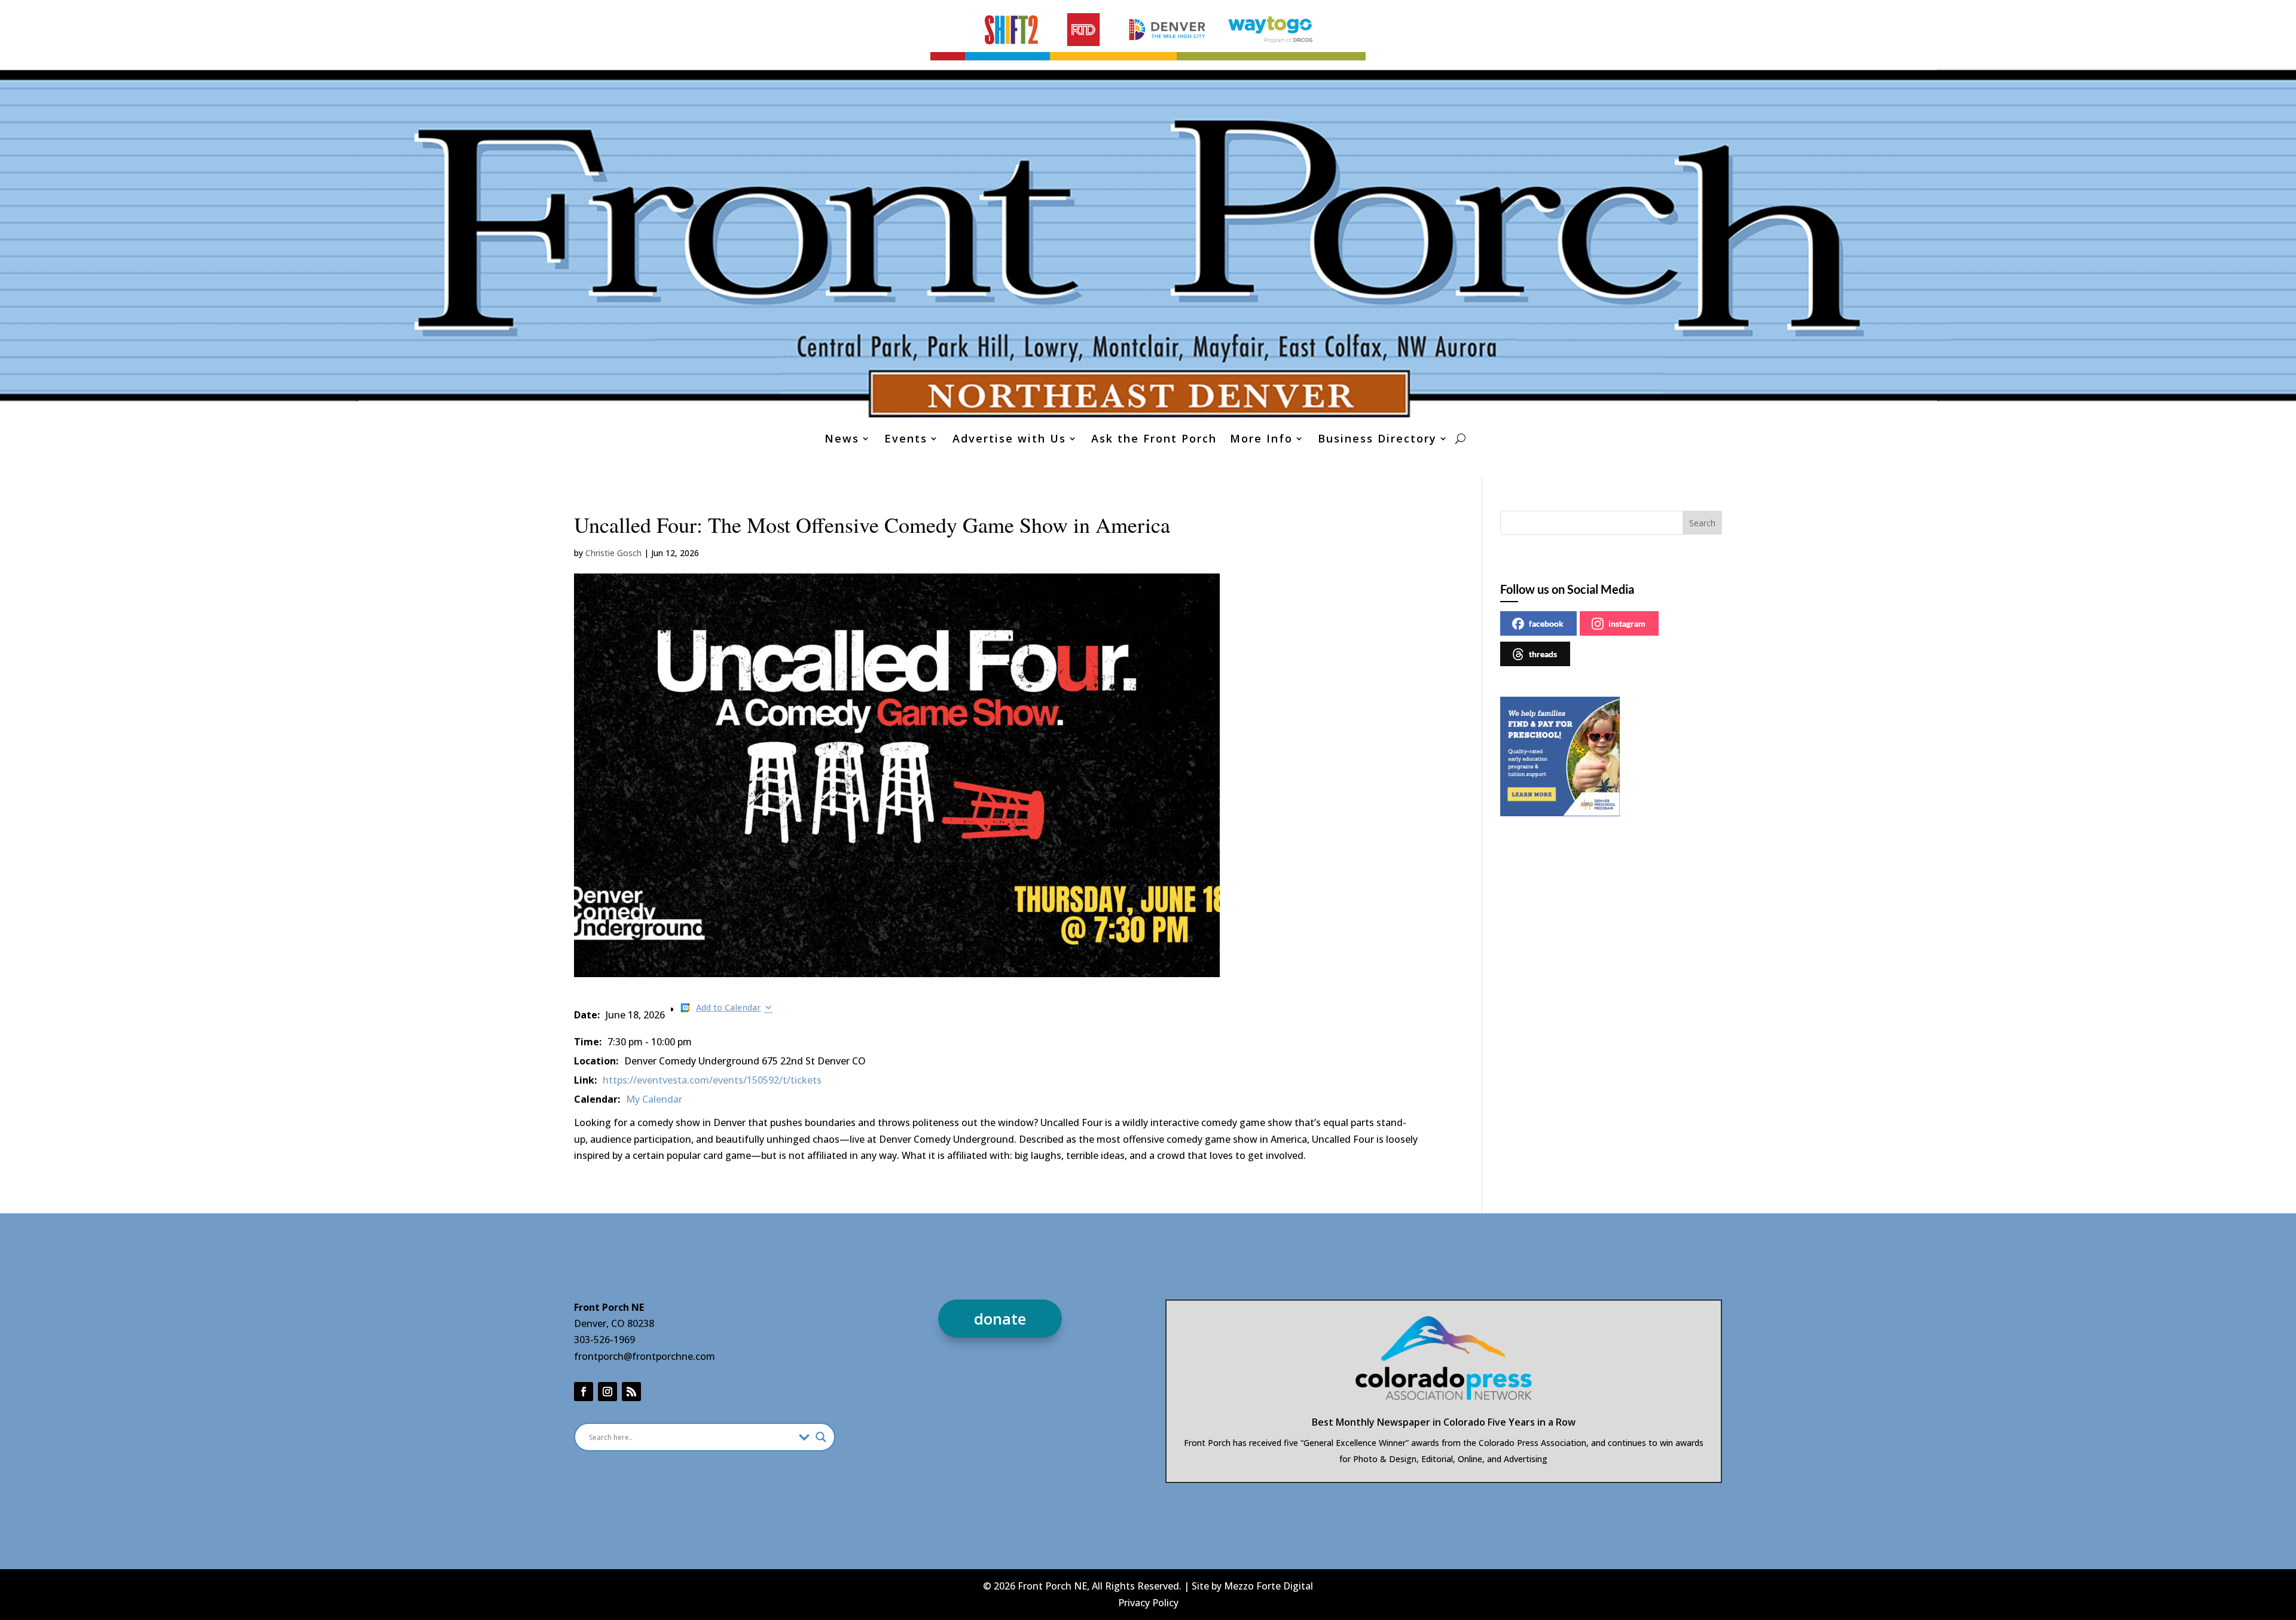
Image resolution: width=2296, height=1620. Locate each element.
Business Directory (1377, 440)
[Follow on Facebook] (584, 1392)
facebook (1546, 623)
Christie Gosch (613, 553)
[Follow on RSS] (631, 1392)
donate (1000, 1319)
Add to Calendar (729, 1007)
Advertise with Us (1009, 440)
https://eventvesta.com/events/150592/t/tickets (712, 1080)
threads (1543, 654)
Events (906, 440)
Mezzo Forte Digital (1268, 1586)
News (842, 440)
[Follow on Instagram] (607, 1392)
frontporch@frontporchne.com (645, 1356)
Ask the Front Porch (1154, 440)
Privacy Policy (1148, 1603)
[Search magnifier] (821, 1437)
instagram (1627, 623)
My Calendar (654, 1099)
